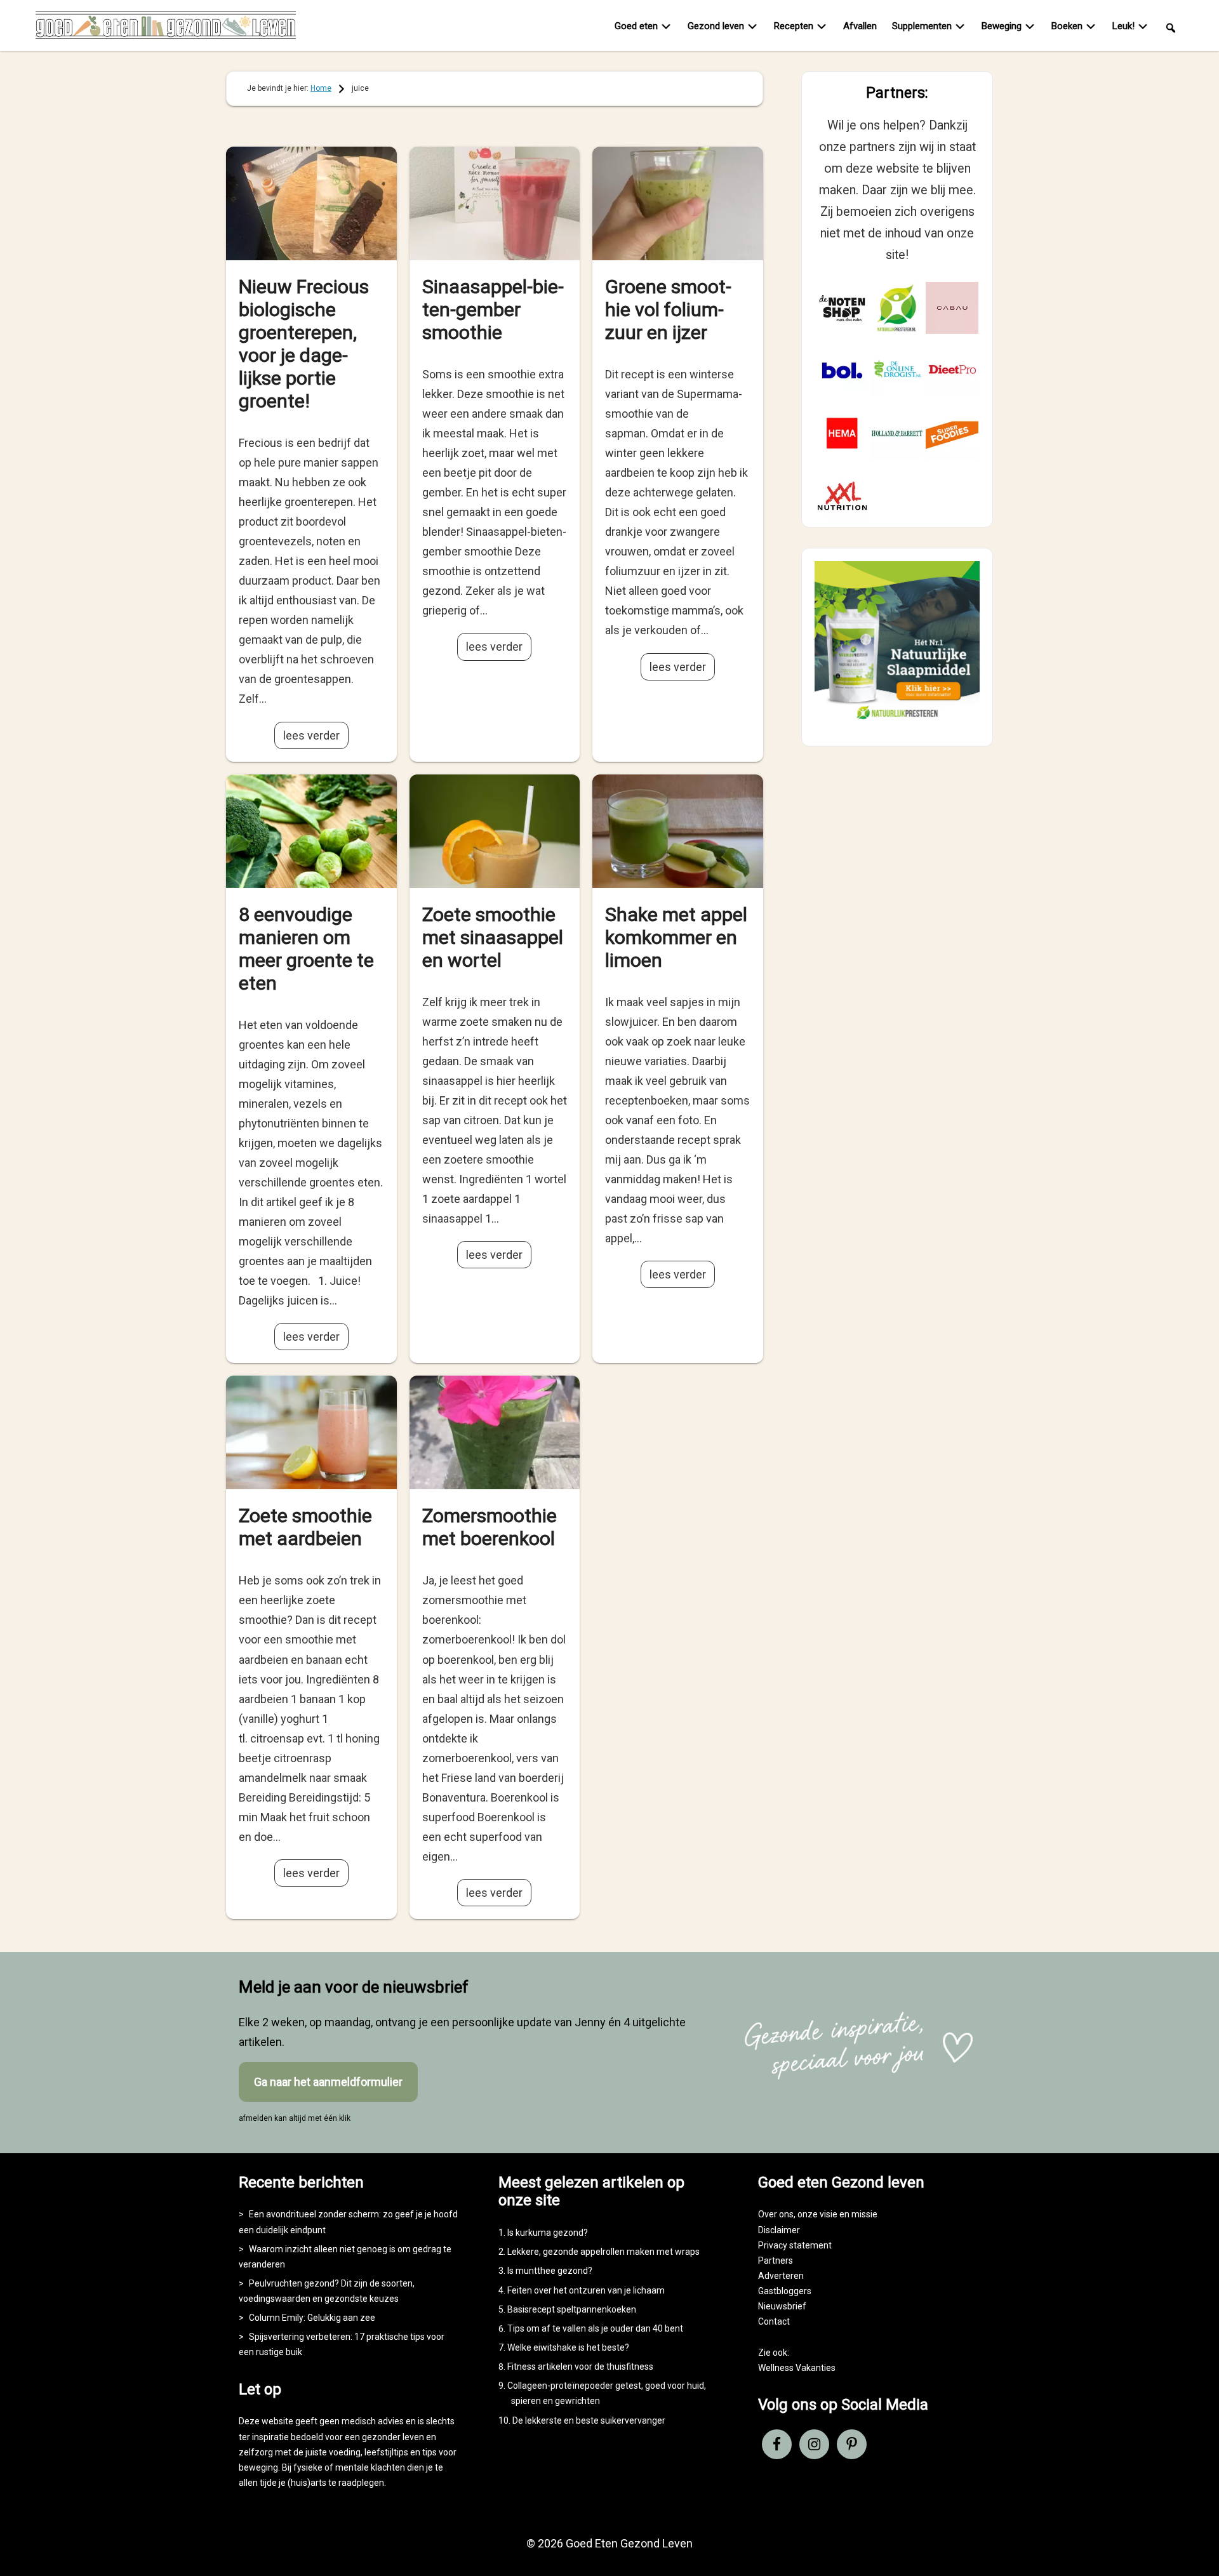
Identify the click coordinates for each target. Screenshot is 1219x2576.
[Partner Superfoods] (952, 433)
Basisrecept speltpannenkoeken (572, 2309)
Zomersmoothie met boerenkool (490, 1527)
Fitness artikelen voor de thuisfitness (580, 2367)
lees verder (311, 735)
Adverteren (781, 2276)
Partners (776, 2261)
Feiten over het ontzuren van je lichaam (586, 2290)
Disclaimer (779, 2230)
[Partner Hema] (842, 433)
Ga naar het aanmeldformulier (328, 2082)
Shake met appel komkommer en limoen (676, 937)
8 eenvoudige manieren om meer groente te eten (306, 949)
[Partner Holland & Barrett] (897, 433)
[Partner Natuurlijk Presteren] (897, 308)
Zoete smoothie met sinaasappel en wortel (493, 937)
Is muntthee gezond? (550, 2271)
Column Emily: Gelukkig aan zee (312, 2318)
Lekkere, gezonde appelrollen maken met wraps (603, 2252)
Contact (774, 2321)
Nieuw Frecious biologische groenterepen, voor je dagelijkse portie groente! (304, 344)
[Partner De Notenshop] (842, 308)
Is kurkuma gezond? (548, 2233)
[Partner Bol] (842, 370)
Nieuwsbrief (782, 2306)
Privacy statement (795, 2245)
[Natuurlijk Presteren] (897, 722)
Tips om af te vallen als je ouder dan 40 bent (595, 2328)
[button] (1171, 27)
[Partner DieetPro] (952, 370)
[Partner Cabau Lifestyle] (952, 308)
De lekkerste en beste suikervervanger (589, 2420)
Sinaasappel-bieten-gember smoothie (493, 309)
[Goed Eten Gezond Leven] (166, 28)
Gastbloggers (785, 2291)
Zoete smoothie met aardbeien (305, 1527)
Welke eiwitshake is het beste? (568, 2347)
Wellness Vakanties (797, 2368)
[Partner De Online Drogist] (897, 370)
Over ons (776, 2214)
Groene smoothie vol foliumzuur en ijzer (668, 309)
